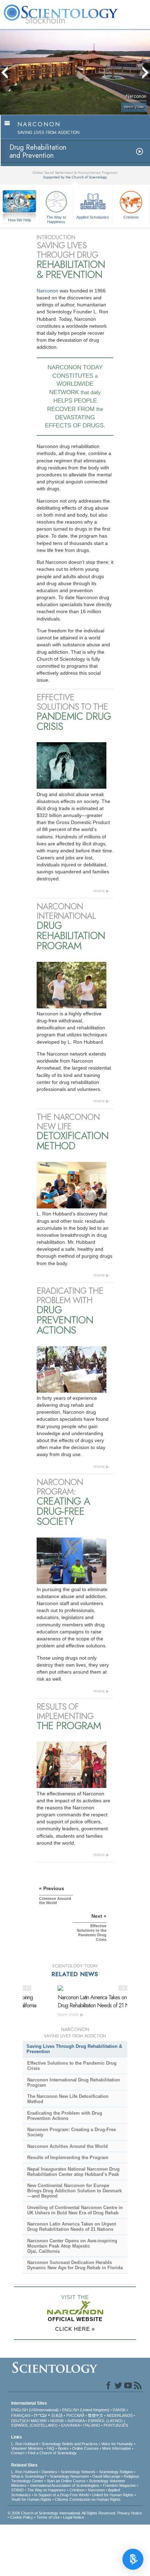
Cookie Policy (22, 2517)
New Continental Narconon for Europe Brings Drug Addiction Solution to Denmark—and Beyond (74, 2191)
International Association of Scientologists (65, 2485)
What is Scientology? (29, 2476)
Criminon (131, 217)
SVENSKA (76, 2421)
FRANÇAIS (21, 2415)
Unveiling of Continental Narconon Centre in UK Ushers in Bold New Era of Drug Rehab (75, 2210)
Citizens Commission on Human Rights (88, 2499)
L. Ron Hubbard (25, 2444)
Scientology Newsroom (69, 2476)
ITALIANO (92, 2425)
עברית (40, 2415)
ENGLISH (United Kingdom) (86, 2410)
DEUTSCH (20, 2421)
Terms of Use (48, 2517)
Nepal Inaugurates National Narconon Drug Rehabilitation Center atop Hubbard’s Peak (73, 2172)
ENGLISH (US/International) (35, 2410)
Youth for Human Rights (31, 2499)
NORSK (57, 2421)
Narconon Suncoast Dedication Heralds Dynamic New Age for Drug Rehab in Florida (75, 2265)
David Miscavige (106, 2476)
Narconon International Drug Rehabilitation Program (74, 2082)
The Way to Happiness (56, 219)
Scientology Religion (116, 2472)
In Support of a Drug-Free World (61, 2495)
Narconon (47, 291)
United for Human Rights (113, 2495)
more (99, 891)
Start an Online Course (66, 2481)
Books (63, 2448)
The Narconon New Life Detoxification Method (68, 2099)
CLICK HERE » (75, 2329)
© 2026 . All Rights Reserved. (62, 2513)
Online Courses (85, 2448)
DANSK (119, 2410)
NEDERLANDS (120, 2415)
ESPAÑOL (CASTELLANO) (34, 2425)
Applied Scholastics (93, 217)
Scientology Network (78, 2472)
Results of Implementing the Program (68, 2158)
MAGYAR (39, 2421)
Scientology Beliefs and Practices (70, 2444)
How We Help (20, 220)
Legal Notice (74, 2517)
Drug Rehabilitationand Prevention (38, 151)
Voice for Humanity (117, 2444)
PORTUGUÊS (116, 2425)
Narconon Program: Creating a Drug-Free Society (72, 2132)
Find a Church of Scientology (52, 2453)
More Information (117, 2448)
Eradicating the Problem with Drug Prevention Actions (65, 2116)
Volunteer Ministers (27, 2448)
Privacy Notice (130, 2513)
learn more (69, 2014)
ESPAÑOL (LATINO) (105, 2421)
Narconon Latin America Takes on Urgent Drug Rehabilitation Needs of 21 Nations (99, 2001)
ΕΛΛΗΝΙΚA (70, 2425)
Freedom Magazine (119, 2485)
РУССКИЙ (75, 2415)
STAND (17, 2490)
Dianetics (49, 2472)
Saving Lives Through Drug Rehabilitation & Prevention (74, 2049)
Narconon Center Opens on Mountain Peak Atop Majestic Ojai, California (72, 2246)
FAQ (51, 2448)
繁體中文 (96, 2415)
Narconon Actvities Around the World (67, 2146)
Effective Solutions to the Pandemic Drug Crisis (72, 2066)
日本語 (57, 2415)
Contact (18, 2453)
